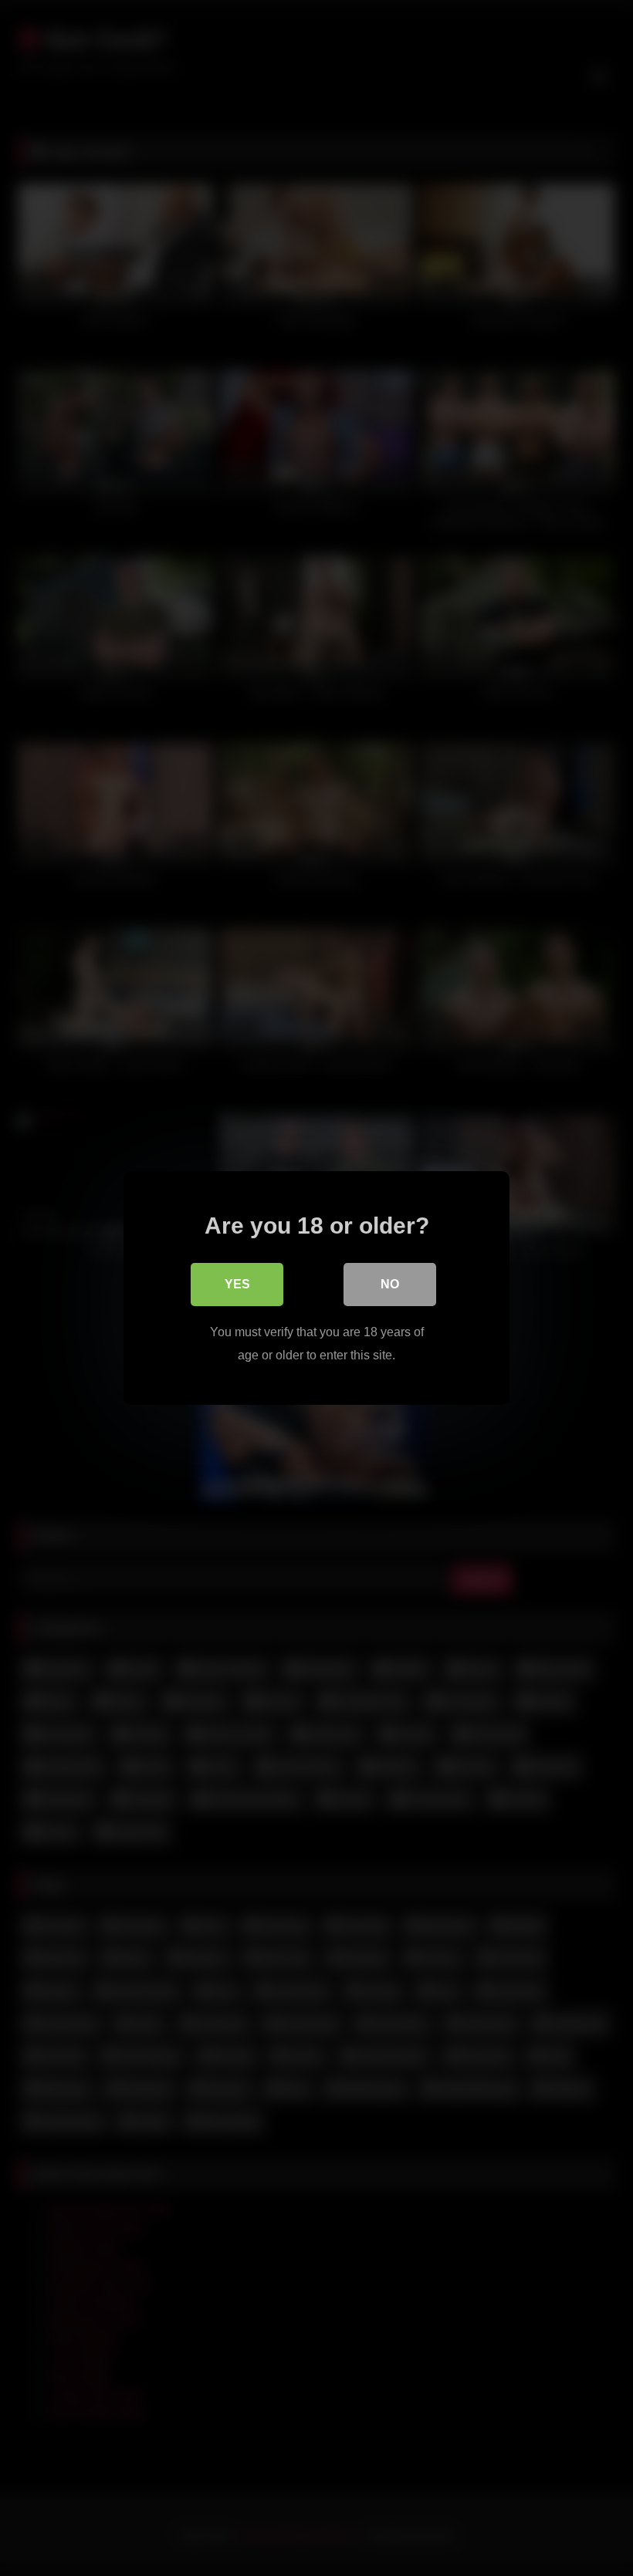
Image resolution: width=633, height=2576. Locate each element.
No (390, 1284)
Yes (237, 1284)
